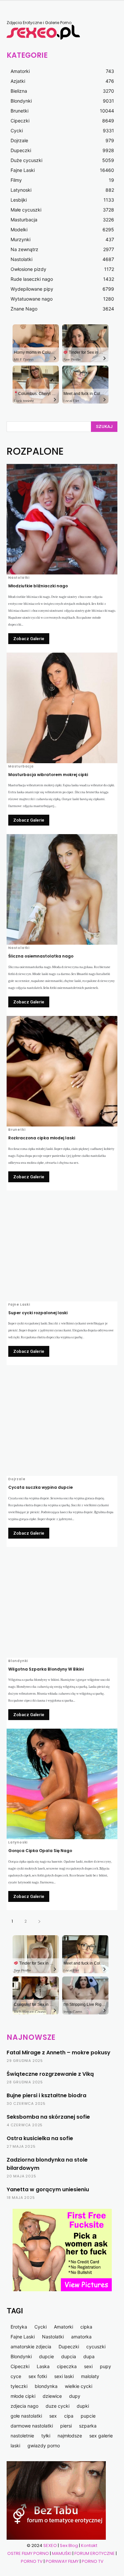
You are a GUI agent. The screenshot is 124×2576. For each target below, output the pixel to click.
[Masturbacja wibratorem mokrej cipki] (62, 708)
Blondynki (18, 1661)
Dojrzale (17, 1479)
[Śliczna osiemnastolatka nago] (62, 889)
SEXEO (50, 2545)
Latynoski (18, 1842)
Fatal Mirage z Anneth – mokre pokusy (59, 2053)
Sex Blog (69, 2545)
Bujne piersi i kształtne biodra (46, 2095)
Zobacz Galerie (29, 639)
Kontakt (89, 2545)
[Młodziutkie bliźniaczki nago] (62, 519)
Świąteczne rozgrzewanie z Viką (50, 2074)
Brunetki (17, 1130)
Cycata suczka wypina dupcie (41, 1487)
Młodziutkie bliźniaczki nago (38, 586)
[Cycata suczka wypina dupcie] (62, 1421)
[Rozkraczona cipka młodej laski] (62, 1071)
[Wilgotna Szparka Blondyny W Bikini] (62, 1602)
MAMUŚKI (62, 2553)
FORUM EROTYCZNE (95, 2553)
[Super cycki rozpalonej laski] (62, 1246)
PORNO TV (32, 2561)
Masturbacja (21, 766)
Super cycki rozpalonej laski (38, 1313)
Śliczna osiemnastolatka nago (41, 956)
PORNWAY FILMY (62, 2561)
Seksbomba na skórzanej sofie (48, 2117)
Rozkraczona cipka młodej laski (42, 1138)
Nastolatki (19, 578)
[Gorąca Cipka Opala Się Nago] (62, 1784)
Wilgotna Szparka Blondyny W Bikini (46, 1669)
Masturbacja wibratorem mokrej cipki (48, 775)
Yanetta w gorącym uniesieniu (48, 2189)
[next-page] (39, 1921)
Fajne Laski (19, 1305)
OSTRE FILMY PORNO (28, 2553)
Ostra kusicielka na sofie (40, 2138)
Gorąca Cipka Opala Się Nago (40, 1851)
